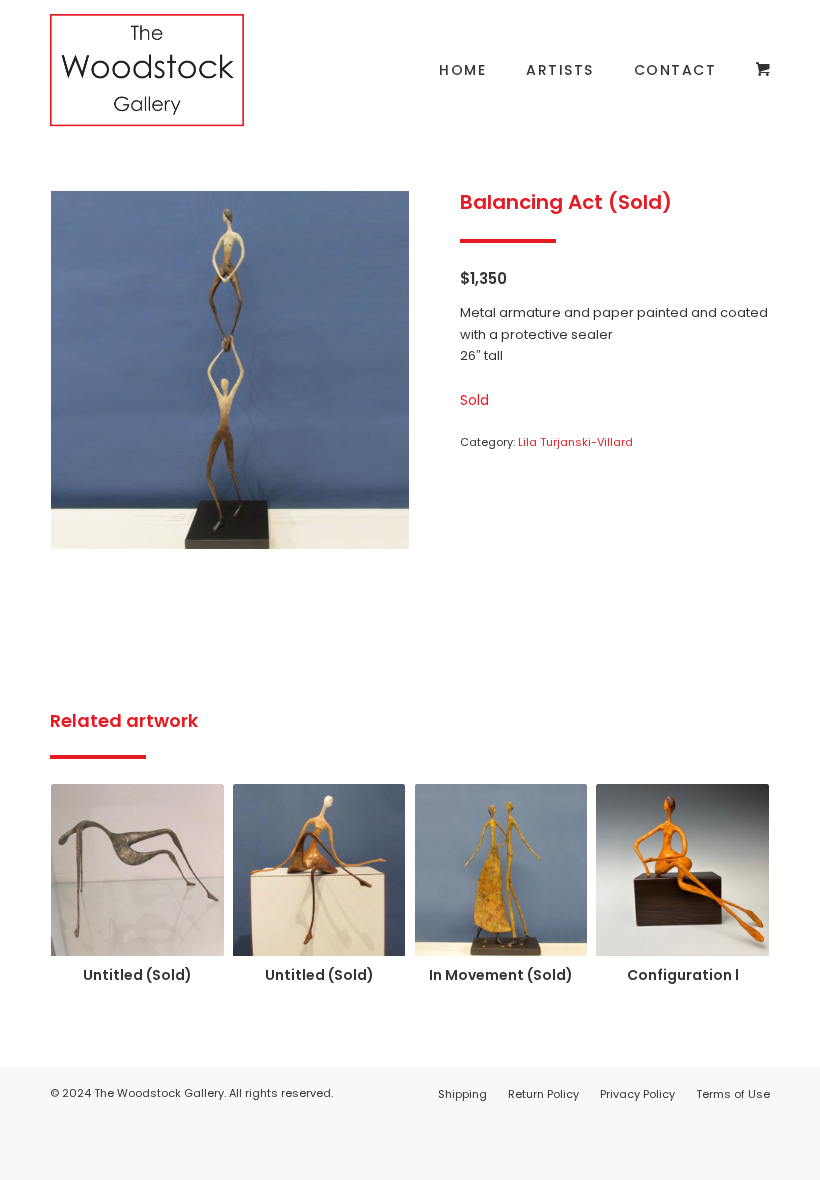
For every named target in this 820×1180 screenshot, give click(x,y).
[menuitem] (462, 70)
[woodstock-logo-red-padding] (147, 70)
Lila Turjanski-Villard (575, 442)
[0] (763, 70)
